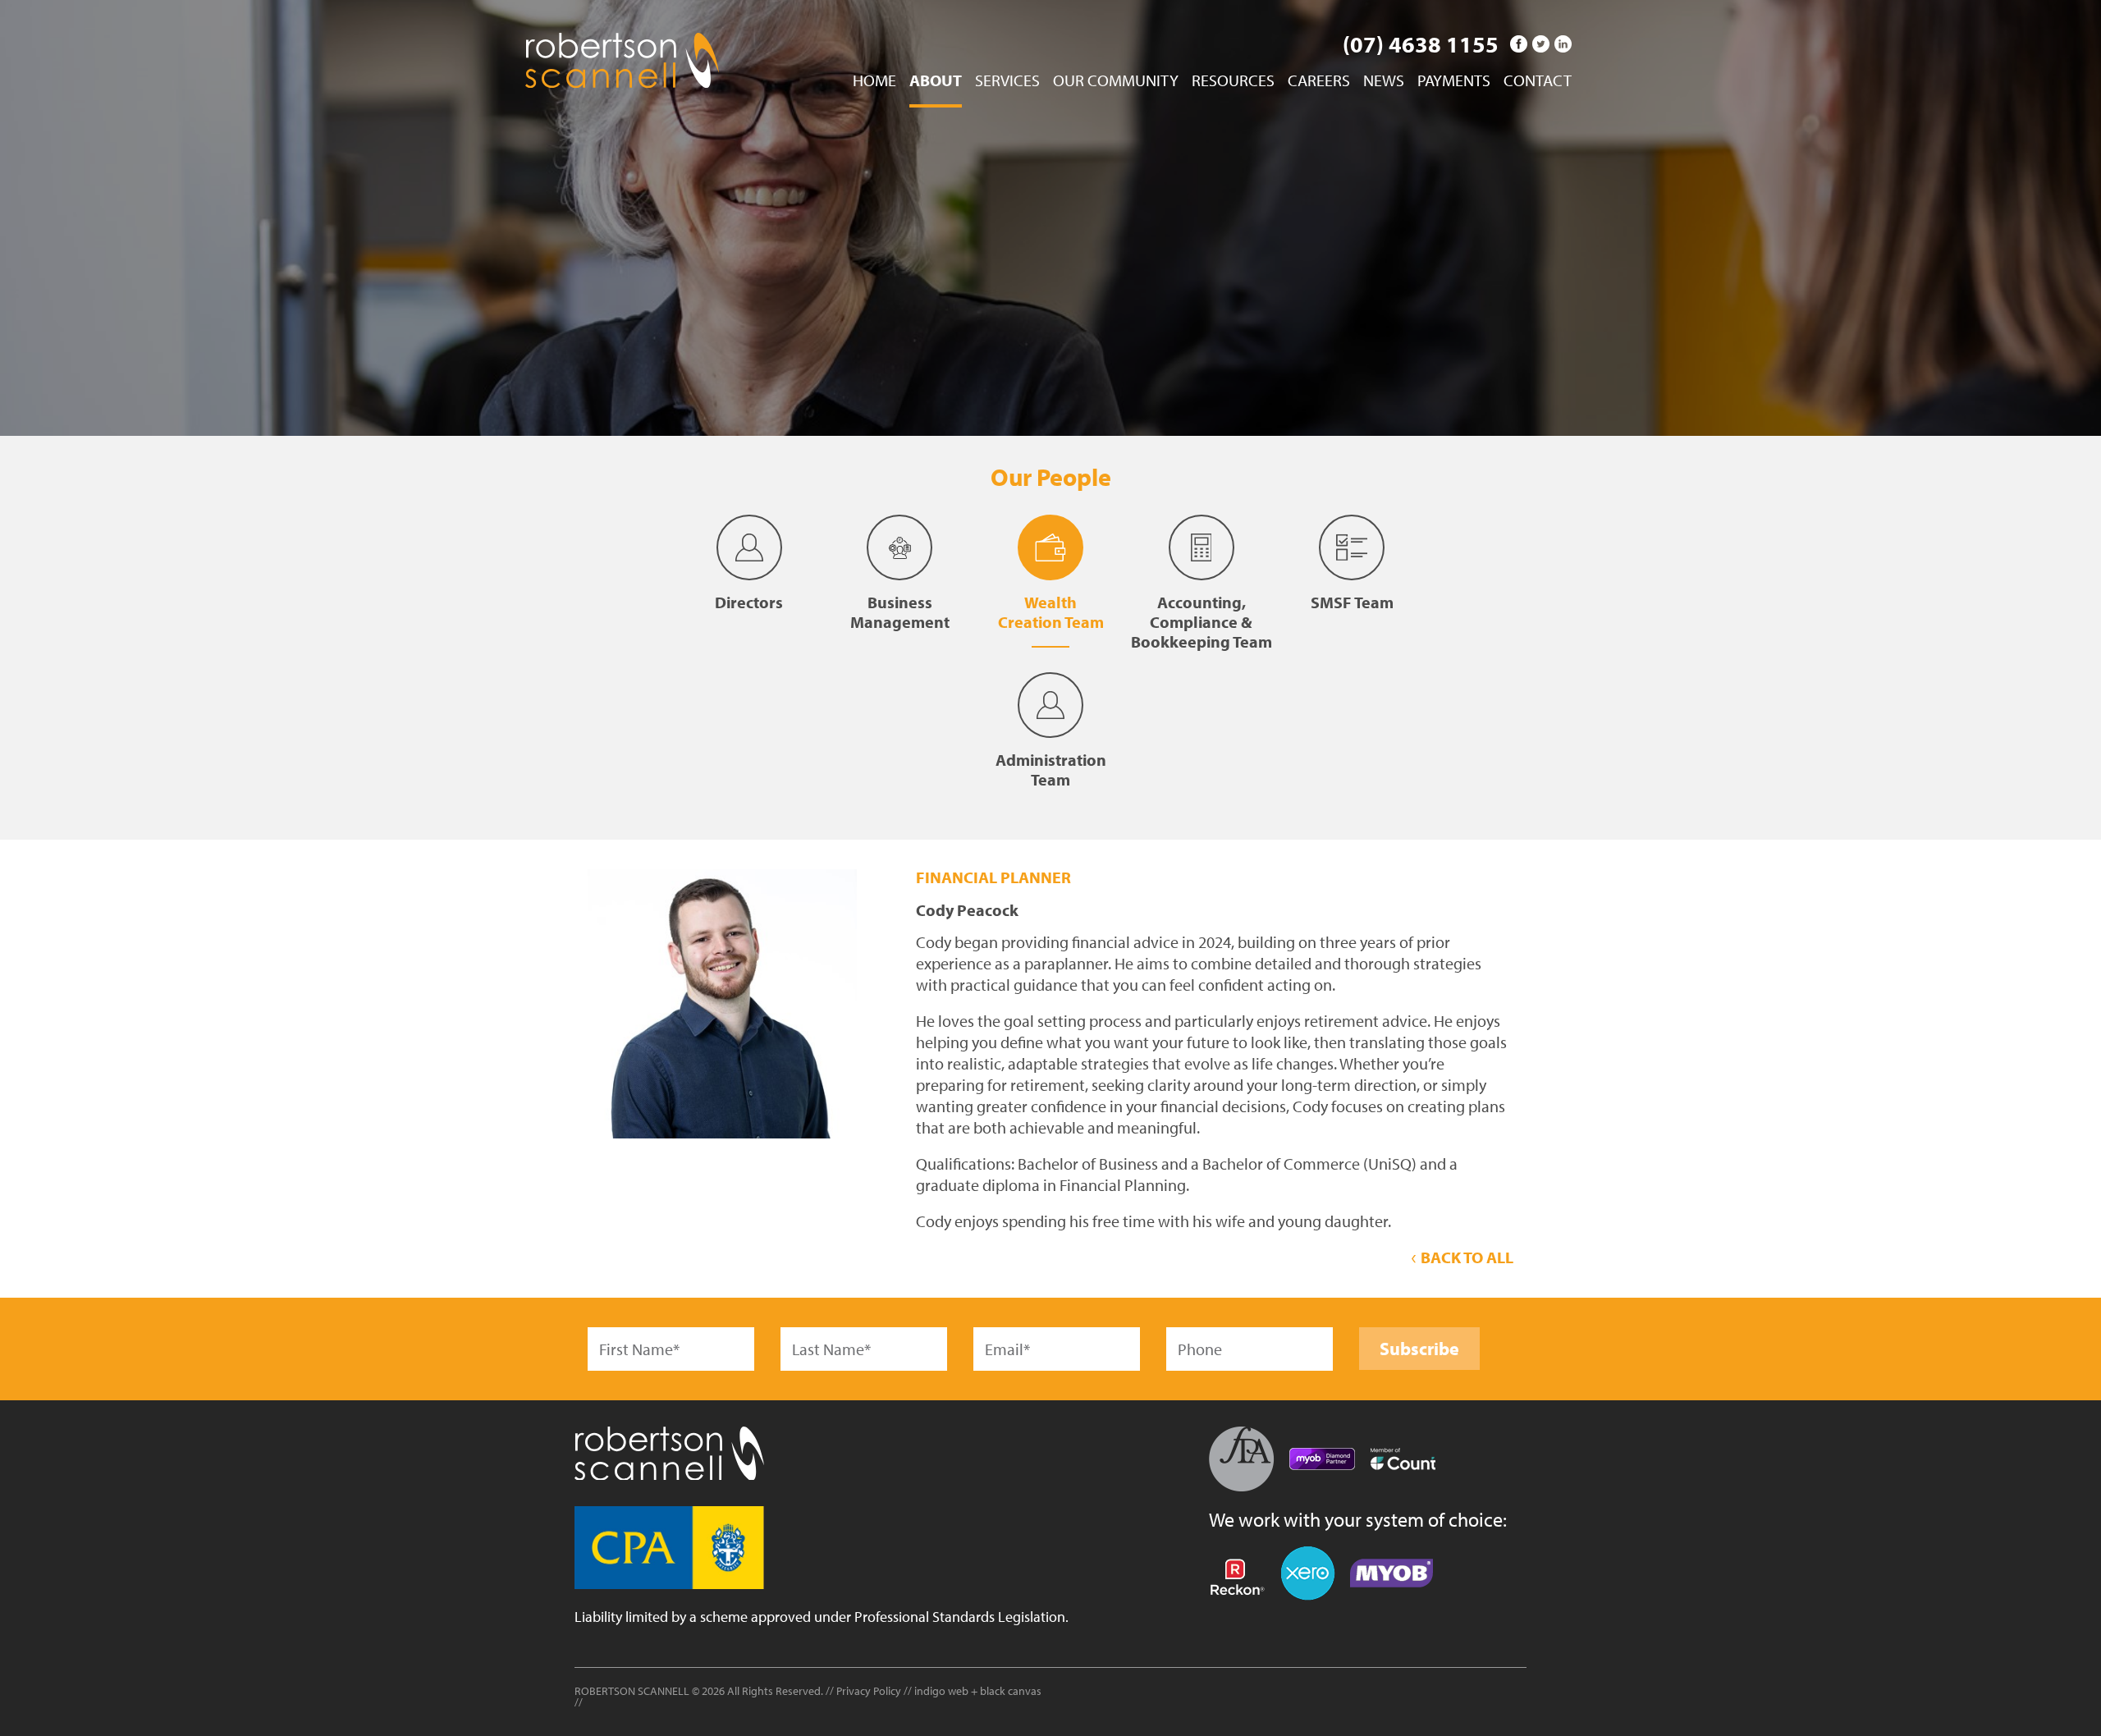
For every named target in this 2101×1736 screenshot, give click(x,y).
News (1384, 81)
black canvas (1011, 1691)
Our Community (1116, 81)
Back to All (1465, 1257)
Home (874, 81)
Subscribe (1419, 1349)
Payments (1454, 81)
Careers (1319, 81)
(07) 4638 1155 (1421, 44)
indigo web (943, 1691)
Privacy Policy (869, 1691)
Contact (1538, 81)
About (936, 81)
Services (1007, 81)
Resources (1233, 81)
